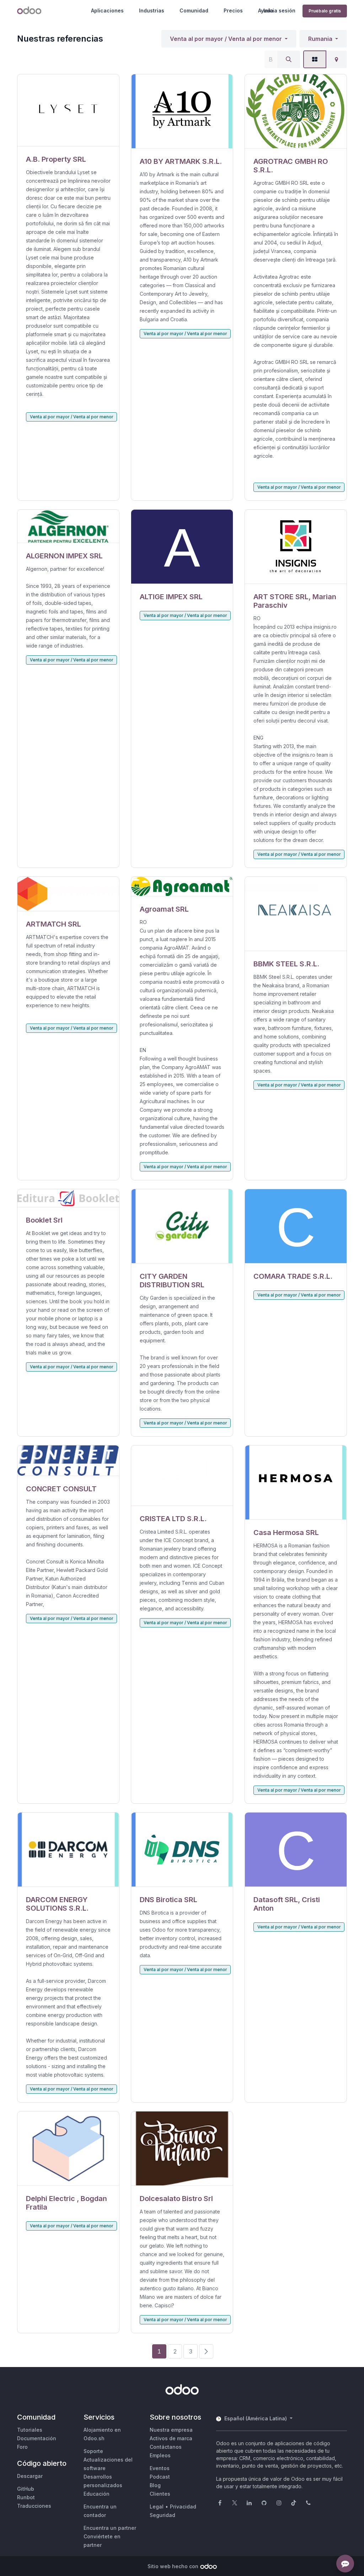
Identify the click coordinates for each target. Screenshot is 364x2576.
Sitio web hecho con (173, 2566)
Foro (22, 2447)
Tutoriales (30, 2430)
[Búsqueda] (289, 59)
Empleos (160, 2455)
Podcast (160, 2477)
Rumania (320, 39)
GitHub (26, 2489)
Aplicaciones (107, 10)
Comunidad (194, 10)
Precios (233, 10)
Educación (97, 2494)
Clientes (160, 2494)
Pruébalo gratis (325, 11)
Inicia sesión (279, 10)
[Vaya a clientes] (68, 110)
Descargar (30, 2476)
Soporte (93, 2451)
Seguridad (162, 2515)
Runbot (26, 2497)
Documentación (37, 2438)
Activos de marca (171, 2438)
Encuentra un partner (110, 2528)
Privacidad (183, 2507)
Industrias (152, 10)
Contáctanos (166, 2447)
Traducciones (34, 2506)
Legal (157, 2507)
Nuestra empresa (171, 2430)
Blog (155, 2485)
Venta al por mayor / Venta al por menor (226, 39)
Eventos (160, 2468)
